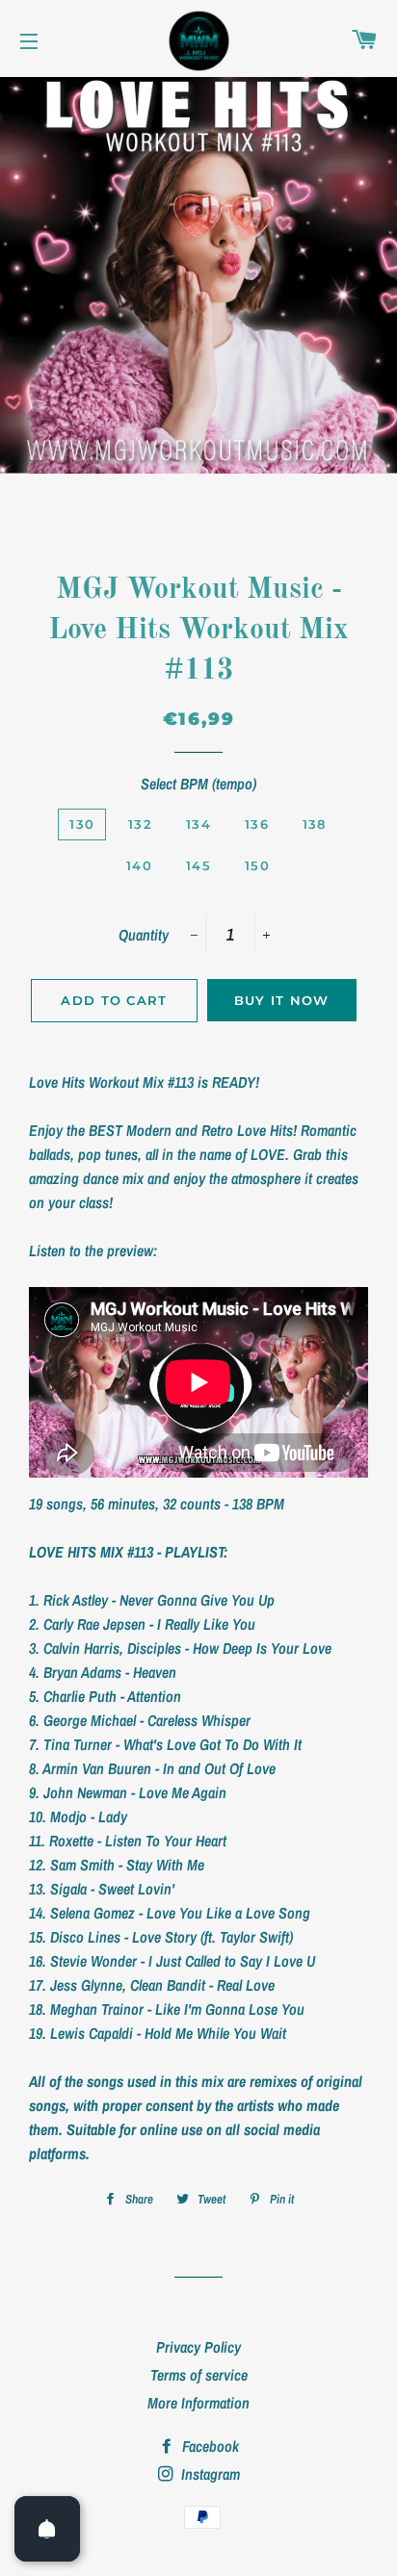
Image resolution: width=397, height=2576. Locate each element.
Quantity (144, 935)
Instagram (209, 2474)
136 (257, 824)
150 (257, 865)
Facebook (209, 2446)
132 (140, 824)
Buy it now (282, 1000)
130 (82, 824)
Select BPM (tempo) (198, 784)
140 (139, 865)
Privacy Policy (198, 2347)
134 (198, 824)
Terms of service (199, 2375)
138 (315, 824)
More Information (198, 2403)
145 (198, 865)
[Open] (47, 2529)
